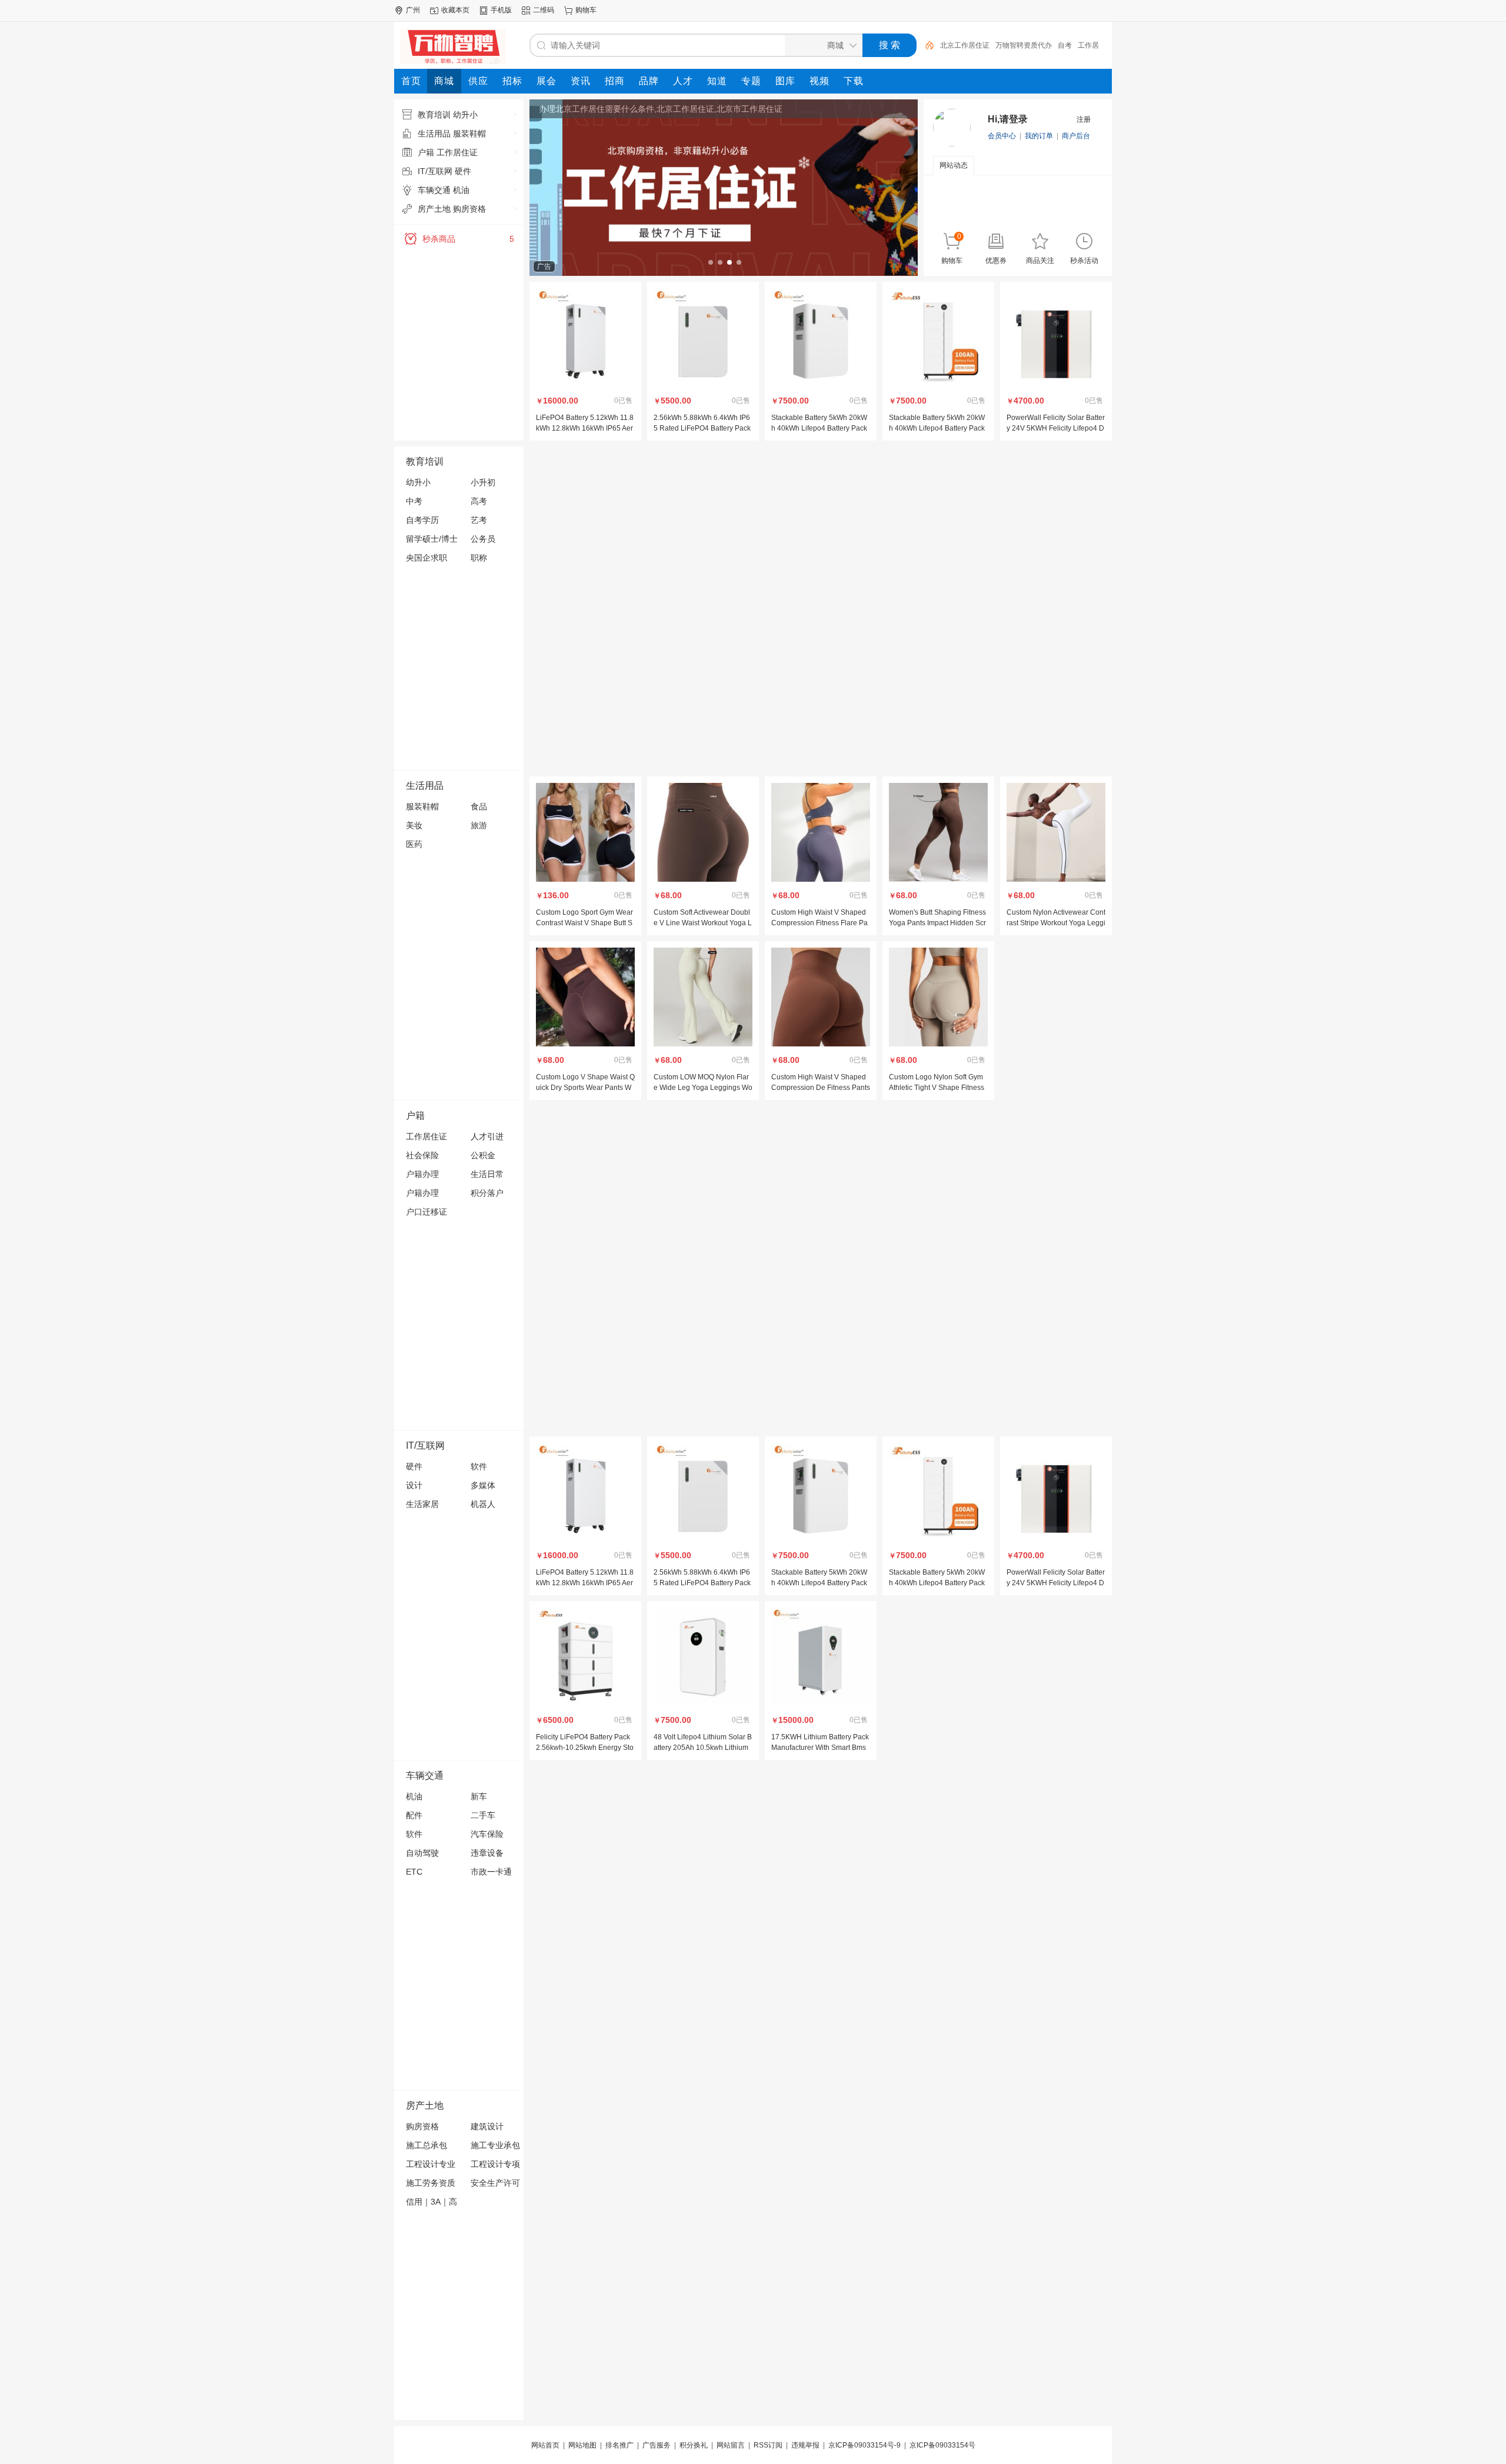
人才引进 (487, 1136)
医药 (414, 844)
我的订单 (1039, 136)
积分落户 (487, 1193)
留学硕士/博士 (432, 539)
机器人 (483, 1504)
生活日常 (487, 1174)
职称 (479, 558)
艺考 (479, 520)
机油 (414, 1796)
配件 (414, 1815)
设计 (414, 1485)
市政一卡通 (491, 1872)
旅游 (479, 825)
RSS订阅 (768, 2445)
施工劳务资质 (431, 2183)
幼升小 (418, 482)
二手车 (483, 1815)
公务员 (483, 539)
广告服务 (657, 2445)
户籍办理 (422, 1174)
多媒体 (483, 1485)
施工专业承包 (495, 2145)
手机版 (501, 10)
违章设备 (487, 1853)
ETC (414, 1872)
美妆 (414, 825)
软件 (479, 1466)
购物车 (586, 10)
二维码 (544, 10)
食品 (479, 806)
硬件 (414, 1466)
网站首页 (545, 2445)
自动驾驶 (422, 1853)
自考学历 (422, 520)
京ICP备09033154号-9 (864, 2445)
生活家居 (422, 1504)
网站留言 (731, 2445)
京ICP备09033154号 (942, 2445)
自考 (1065, 45)
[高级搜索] (925, 45)
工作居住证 (427, 1136)
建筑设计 (487, 2126)
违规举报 (805, 2445)
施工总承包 (427, 2145)
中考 (414, 501)
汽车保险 (487, 1834)
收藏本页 (455, 10)
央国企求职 (427, 558)
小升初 (483, 482)
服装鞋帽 (422, 806)
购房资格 (422, 2126)
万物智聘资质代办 (1024, 45)
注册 (1084, 119)
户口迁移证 (427, 1212)
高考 (479, 501)
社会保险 (422, 1155)
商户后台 (1076, 136)
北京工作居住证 (965, 45)
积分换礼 (694, 2445)
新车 (479, 1796)
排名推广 (619, 2445)
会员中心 (1002, 136)
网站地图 (582, 2445)
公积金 (483, 1155)
